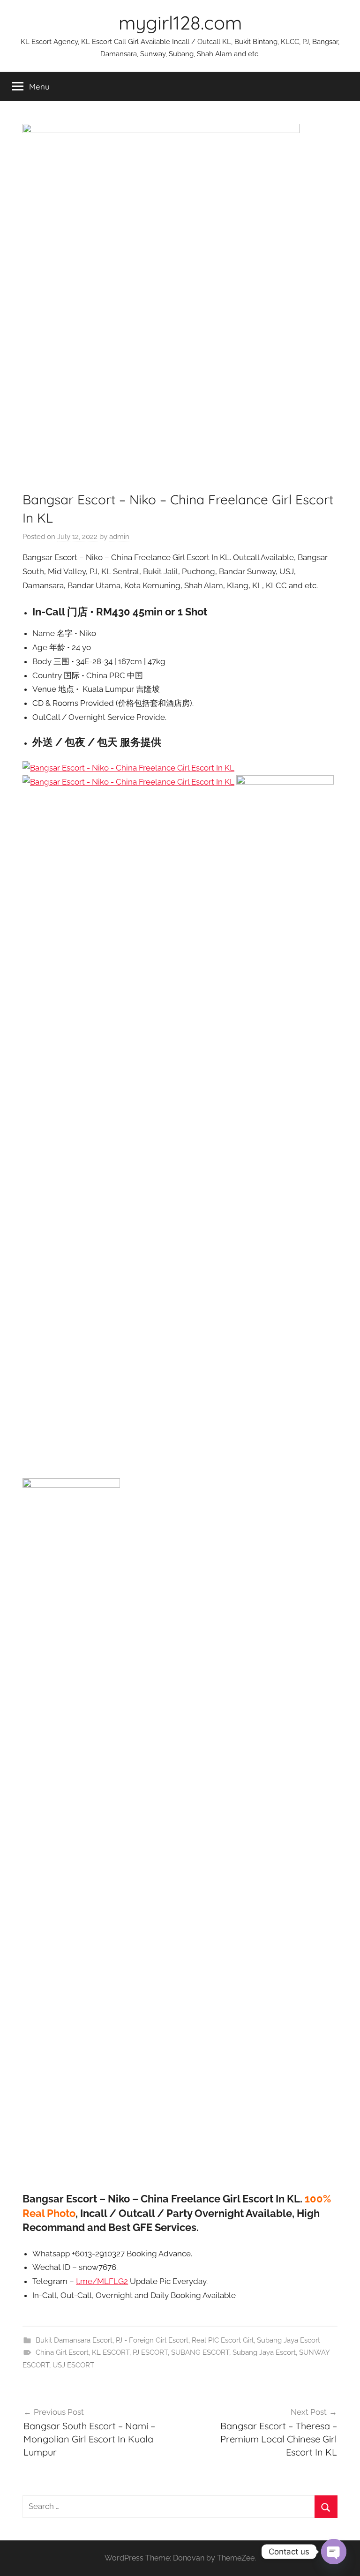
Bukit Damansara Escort (74, 2340)
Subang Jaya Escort (289, 2340)
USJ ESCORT (73, 2365)
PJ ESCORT (150, 2352)
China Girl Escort (62, 2352)
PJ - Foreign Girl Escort (152, 2340)
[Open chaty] (334, 2552)
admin (119, 537)
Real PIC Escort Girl (223, 2340)
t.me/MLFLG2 (102, 2281)
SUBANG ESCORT (200, 2352)
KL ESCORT (111, 2352)
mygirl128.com (180, 22)
